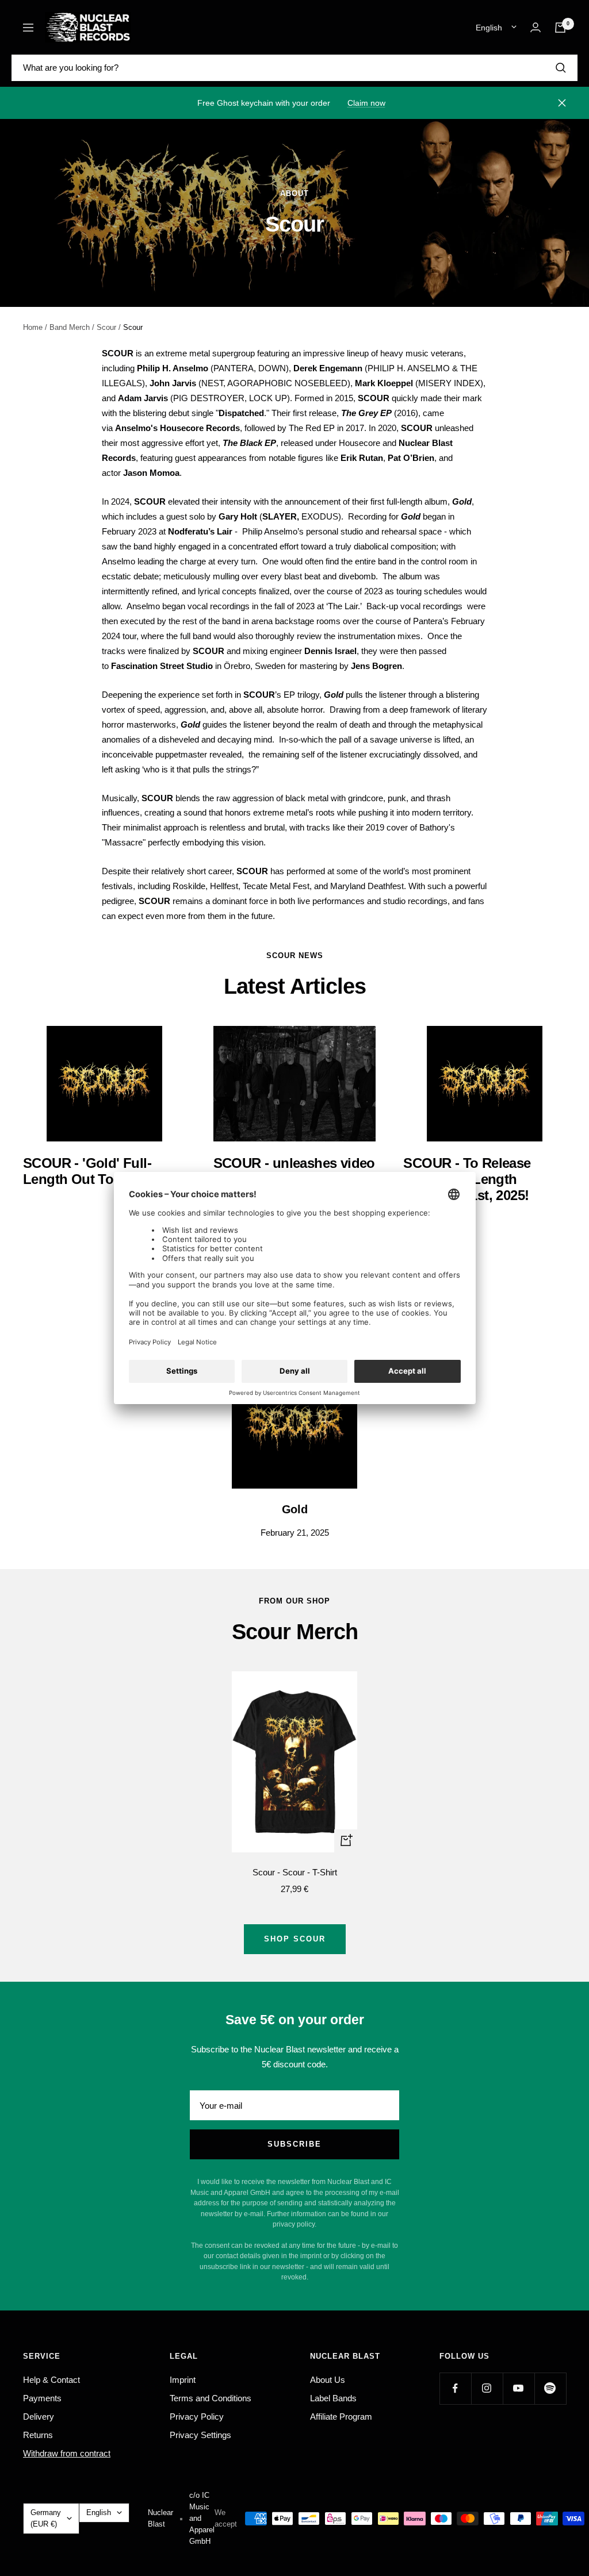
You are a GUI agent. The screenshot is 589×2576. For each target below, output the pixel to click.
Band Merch (70, 327)
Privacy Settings (200, 2435)
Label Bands (333, 2398)
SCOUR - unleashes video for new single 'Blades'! (294, 1171)
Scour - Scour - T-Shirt (295, 1872)
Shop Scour (295, 1939)
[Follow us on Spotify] (550, 2388)
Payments (42, 2398)
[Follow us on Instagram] (487, 2388)
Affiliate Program (341, 2417)
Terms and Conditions (211, 2398)
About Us (328, 2380)
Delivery (39, 2417)
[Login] (536, 27)
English (489, 28)
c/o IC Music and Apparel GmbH (202, 2518)
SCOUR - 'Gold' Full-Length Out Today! (87, 1171)
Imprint (183, 2380)
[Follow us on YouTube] (519, 2388)
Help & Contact (51, 2380)
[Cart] (560, 28)
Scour (106, 327)
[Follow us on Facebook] (455, 2388)
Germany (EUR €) (46, 2518)
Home (33, 327)
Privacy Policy (197, 2417)
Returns (38, 2435)
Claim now (366, 103)
